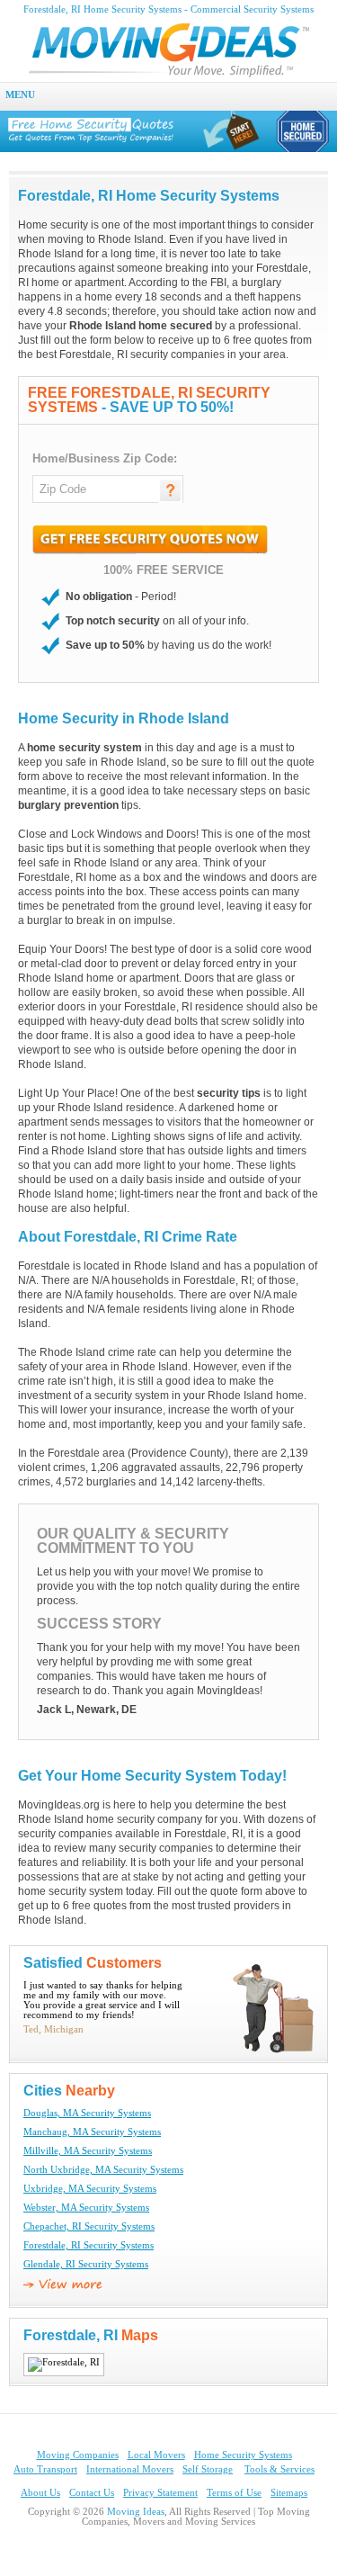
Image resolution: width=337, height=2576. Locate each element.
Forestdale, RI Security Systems (89, 2245)
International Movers (130, 2469)
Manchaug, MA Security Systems (92, 2132)
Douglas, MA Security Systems (87, 2113)
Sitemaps (289, 2493)
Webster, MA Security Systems (86, 2208)
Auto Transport (45, 2469)
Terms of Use (234, 2493)
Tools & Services (279, 2469)
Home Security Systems (243, 2455)
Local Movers (156, 2455)
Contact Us (92, 2493)
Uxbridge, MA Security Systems (90, 2189)
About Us (40, 2493)
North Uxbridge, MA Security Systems (103, 2170)
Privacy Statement (160, 2493)
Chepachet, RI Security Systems (89, 2226)
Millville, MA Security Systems (88, 2151)
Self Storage (208, 2469)
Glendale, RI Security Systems (86, 2264)
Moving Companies (78, 2455)
